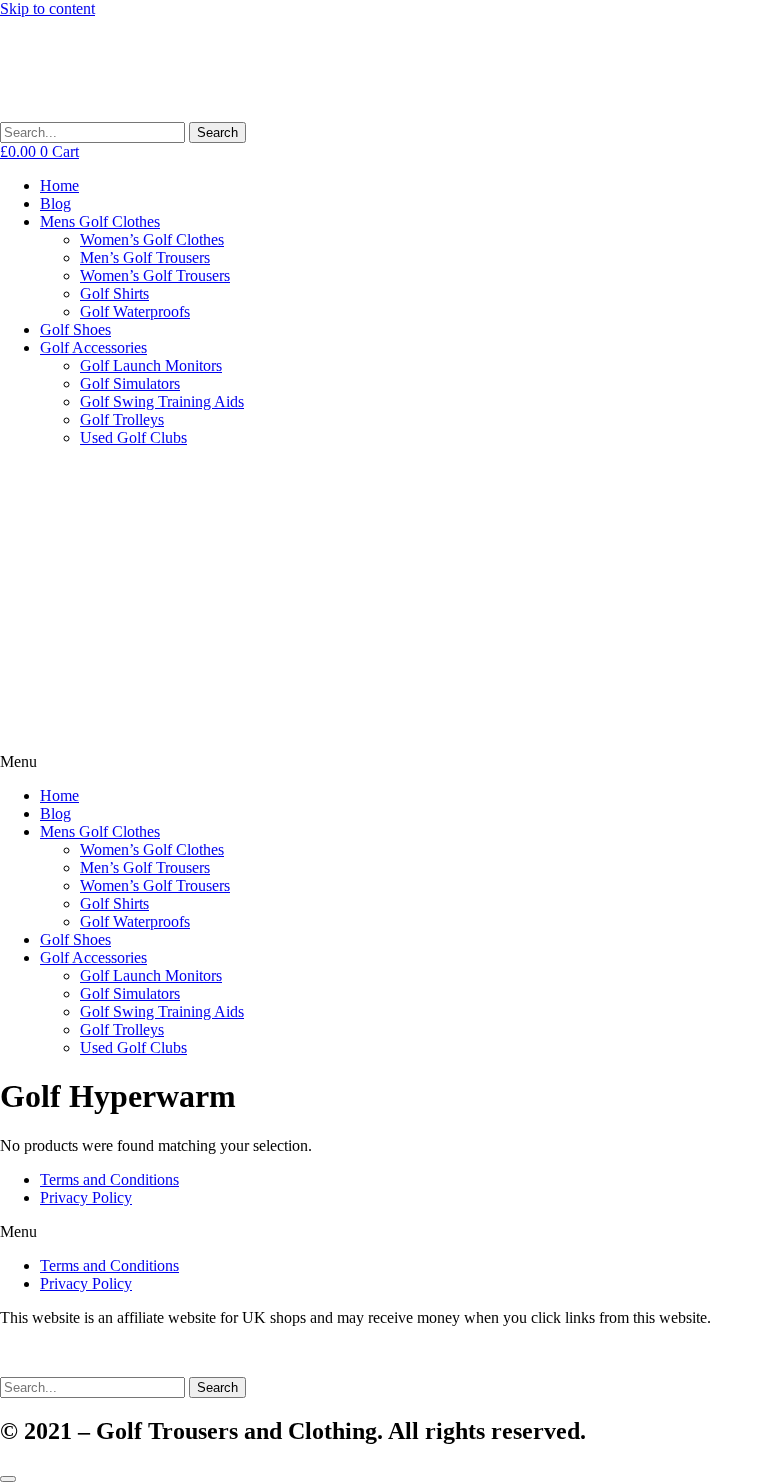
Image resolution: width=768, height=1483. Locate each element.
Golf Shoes (75, 329)
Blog (55, 203)
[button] (384, 762)
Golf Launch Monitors (151, 365)
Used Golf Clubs (133, 437)
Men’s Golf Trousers (145, 257)
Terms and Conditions (109, 1179)
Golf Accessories (93, 347)
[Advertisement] (384, 603)
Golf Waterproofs (135, 311)
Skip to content (47, 8)
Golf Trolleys (122, 419)
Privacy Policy (86, 1197)
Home (59, 185)
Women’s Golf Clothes (152, 239)
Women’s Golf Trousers (155, 275)
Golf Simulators (130, 383)
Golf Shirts (114, 293)
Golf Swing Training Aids (162, 401)
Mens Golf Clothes (100, 221)
